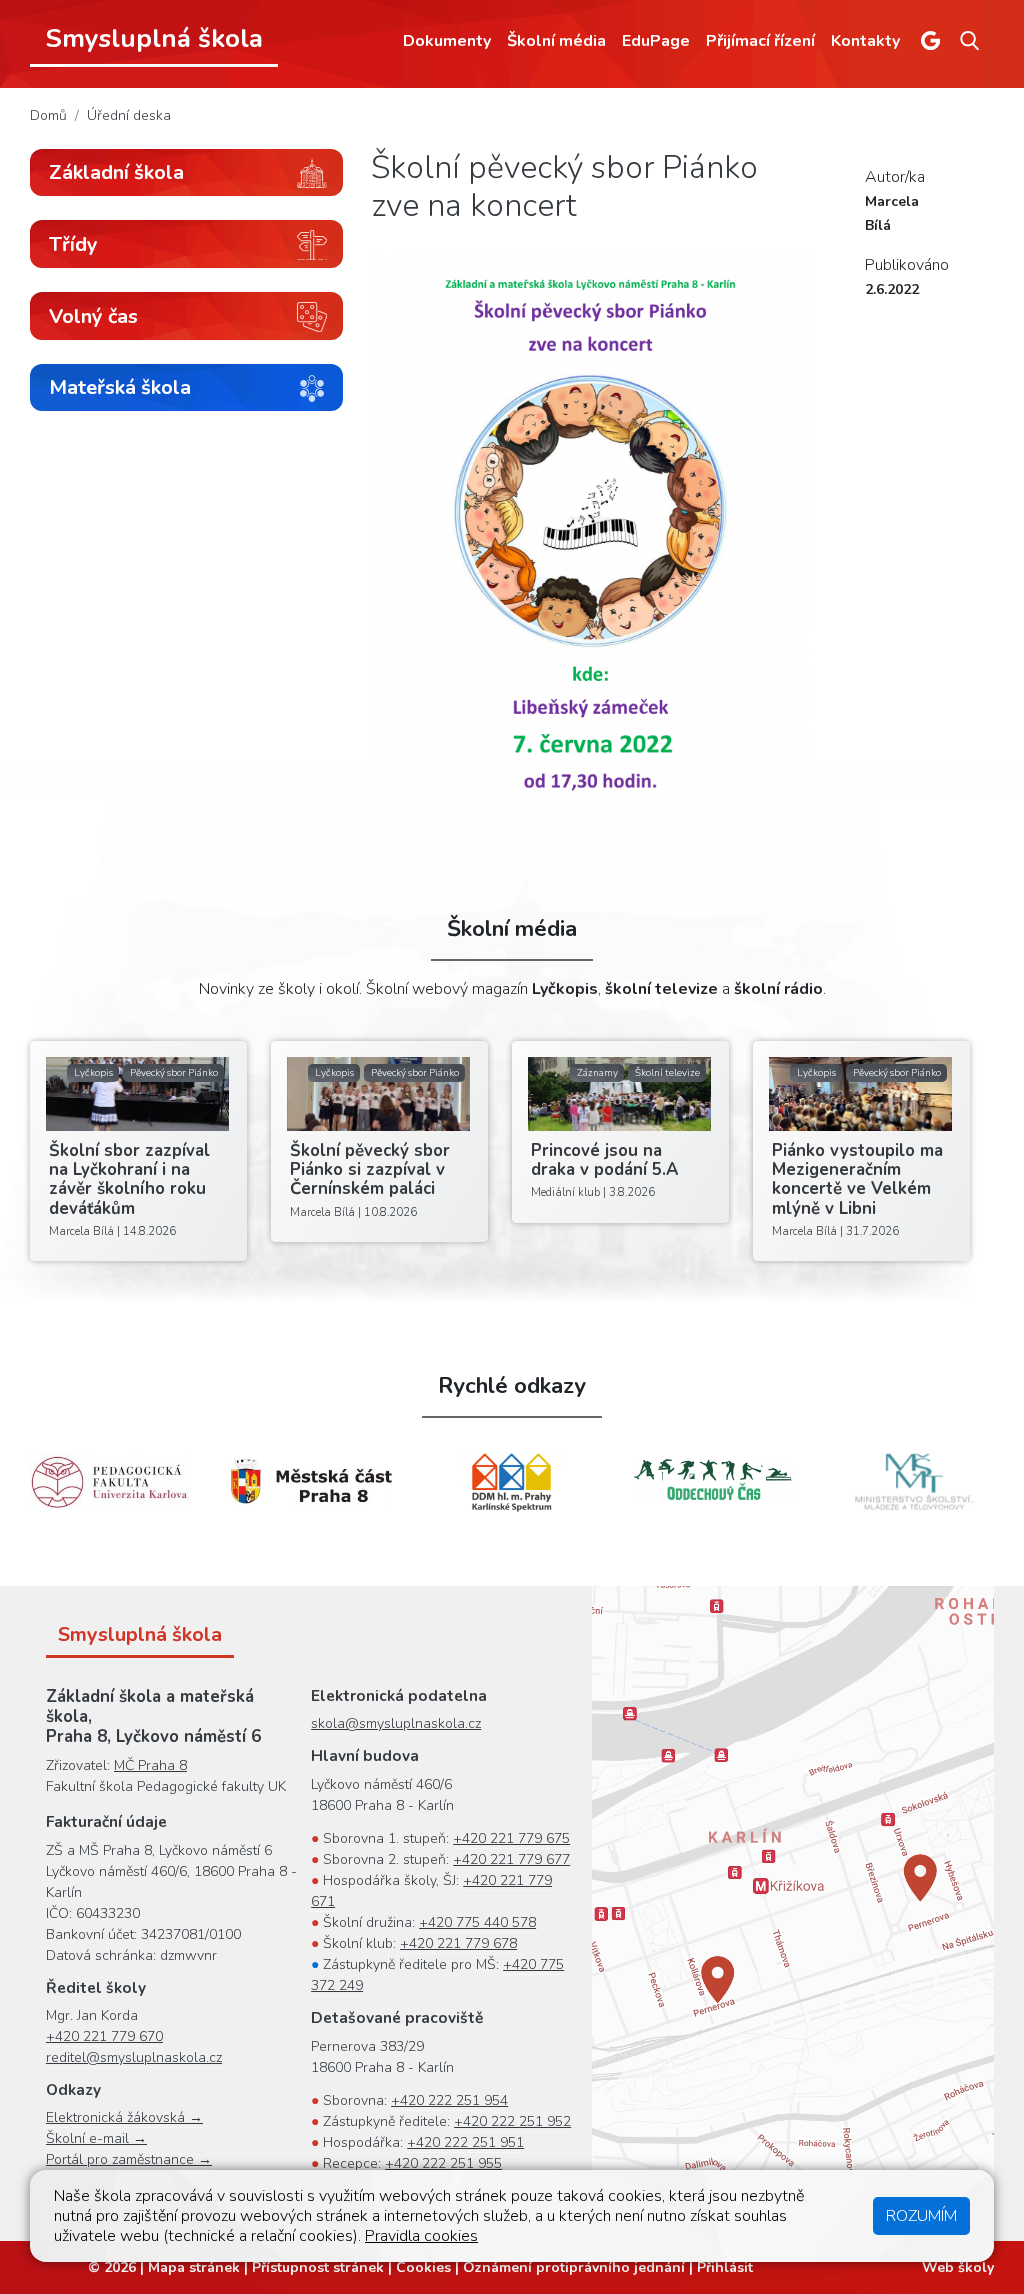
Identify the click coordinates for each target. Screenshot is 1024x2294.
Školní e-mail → (96, 2138)
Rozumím (921, 2216)
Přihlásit (725, 2267)
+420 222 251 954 (449, 2100)
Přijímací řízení (760, 41)
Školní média (556, 41)
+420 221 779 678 (458, 1943)
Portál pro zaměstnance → (129, 2159)
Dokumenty (447, 41)
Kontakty (865, 41)
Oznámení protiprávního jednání (574, 2267)
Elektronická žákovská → (124, 2117)
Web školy (958, 2267)
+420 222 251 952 (512, 2121)
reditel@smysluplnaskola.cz (134, 2057)
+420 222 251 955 (443, 2163)
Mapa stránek (194, 2267)
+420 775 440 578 (477, 1922)
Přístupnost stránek (318, 2267)
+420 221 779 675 (511, 1838)
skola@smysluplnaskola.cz (396, 1723)
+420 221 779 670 (104, 2036)
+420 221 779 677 (511, 1859)
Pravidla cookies (421, 2236)
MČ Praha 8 (150, 1765)
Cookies (423, 2267)
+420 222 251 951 (465, 2142)
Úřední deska (129, 115)
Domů (48, 115)
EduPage (656, 41)
